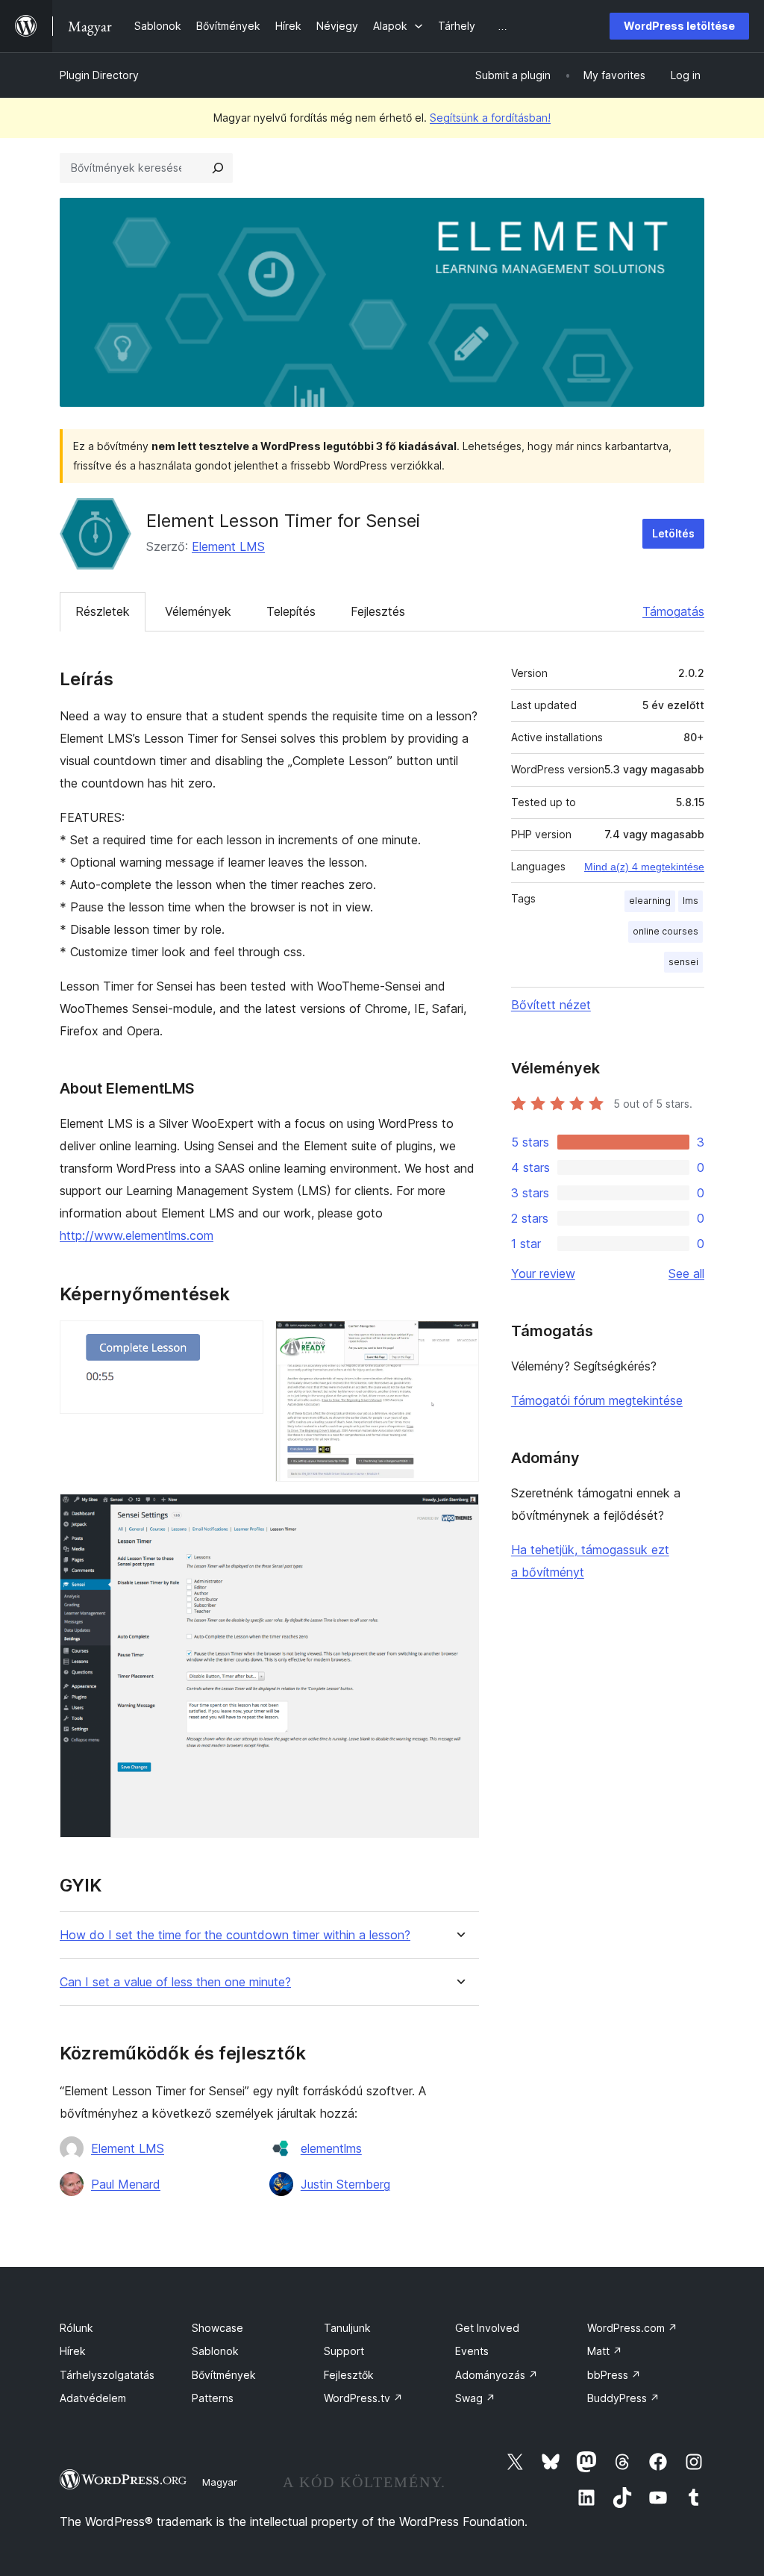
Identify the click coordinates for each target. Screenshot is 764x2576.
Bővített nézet (551, 1005)
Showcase (217, 2328)
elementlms (331, 2148)
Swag (475, 2398)
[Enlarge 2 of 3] (459, 1341)
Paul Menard (126, 2184)
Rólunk (76, 2328)
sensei (683, 962)
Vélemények (198, 611)
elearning (650, 901)
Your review (543, 1273)
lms (691, 901)
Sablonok (215, 2351)
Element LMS (228, 546)
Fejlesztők (349, 2375)
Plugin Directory (99, 75)
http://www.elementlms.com (137, 1235)
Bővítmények (224, 2375)
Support (344, 2351)
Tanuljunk (347, 2328)
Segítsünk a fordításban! (490, 118)
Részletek (103, 611)
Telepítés (291, 611)
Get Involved (487, 2328)
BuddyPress (623, 2398)
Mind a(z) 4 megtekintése (644, 867)
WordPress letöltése (679, 26)
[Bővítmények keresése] (218, 168)
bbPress (614, 2375)
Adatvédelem (93, 2398)
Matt (605, 2351)
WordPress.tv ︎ (363, 2398)
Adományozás (497, 2375)
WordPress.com (632, 2328)
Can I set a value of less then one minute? (175, 1982)
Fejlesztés (378, 611)
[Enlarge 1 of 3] (243, 1341)
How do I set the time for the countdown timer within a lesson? (235, 1935)
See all (686, 1273)
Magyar (220, 2482)
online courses (666, 931)
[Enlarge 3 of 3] (459, 1514)
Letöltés (673, 533)
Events (472, 2351)
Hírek (73, 2351)
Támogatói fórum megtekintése (597, 1400)
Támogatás (673, 611)
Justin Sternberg (345, 2184)
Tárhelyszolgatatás (107, 2375)
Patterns (213, 2398)
